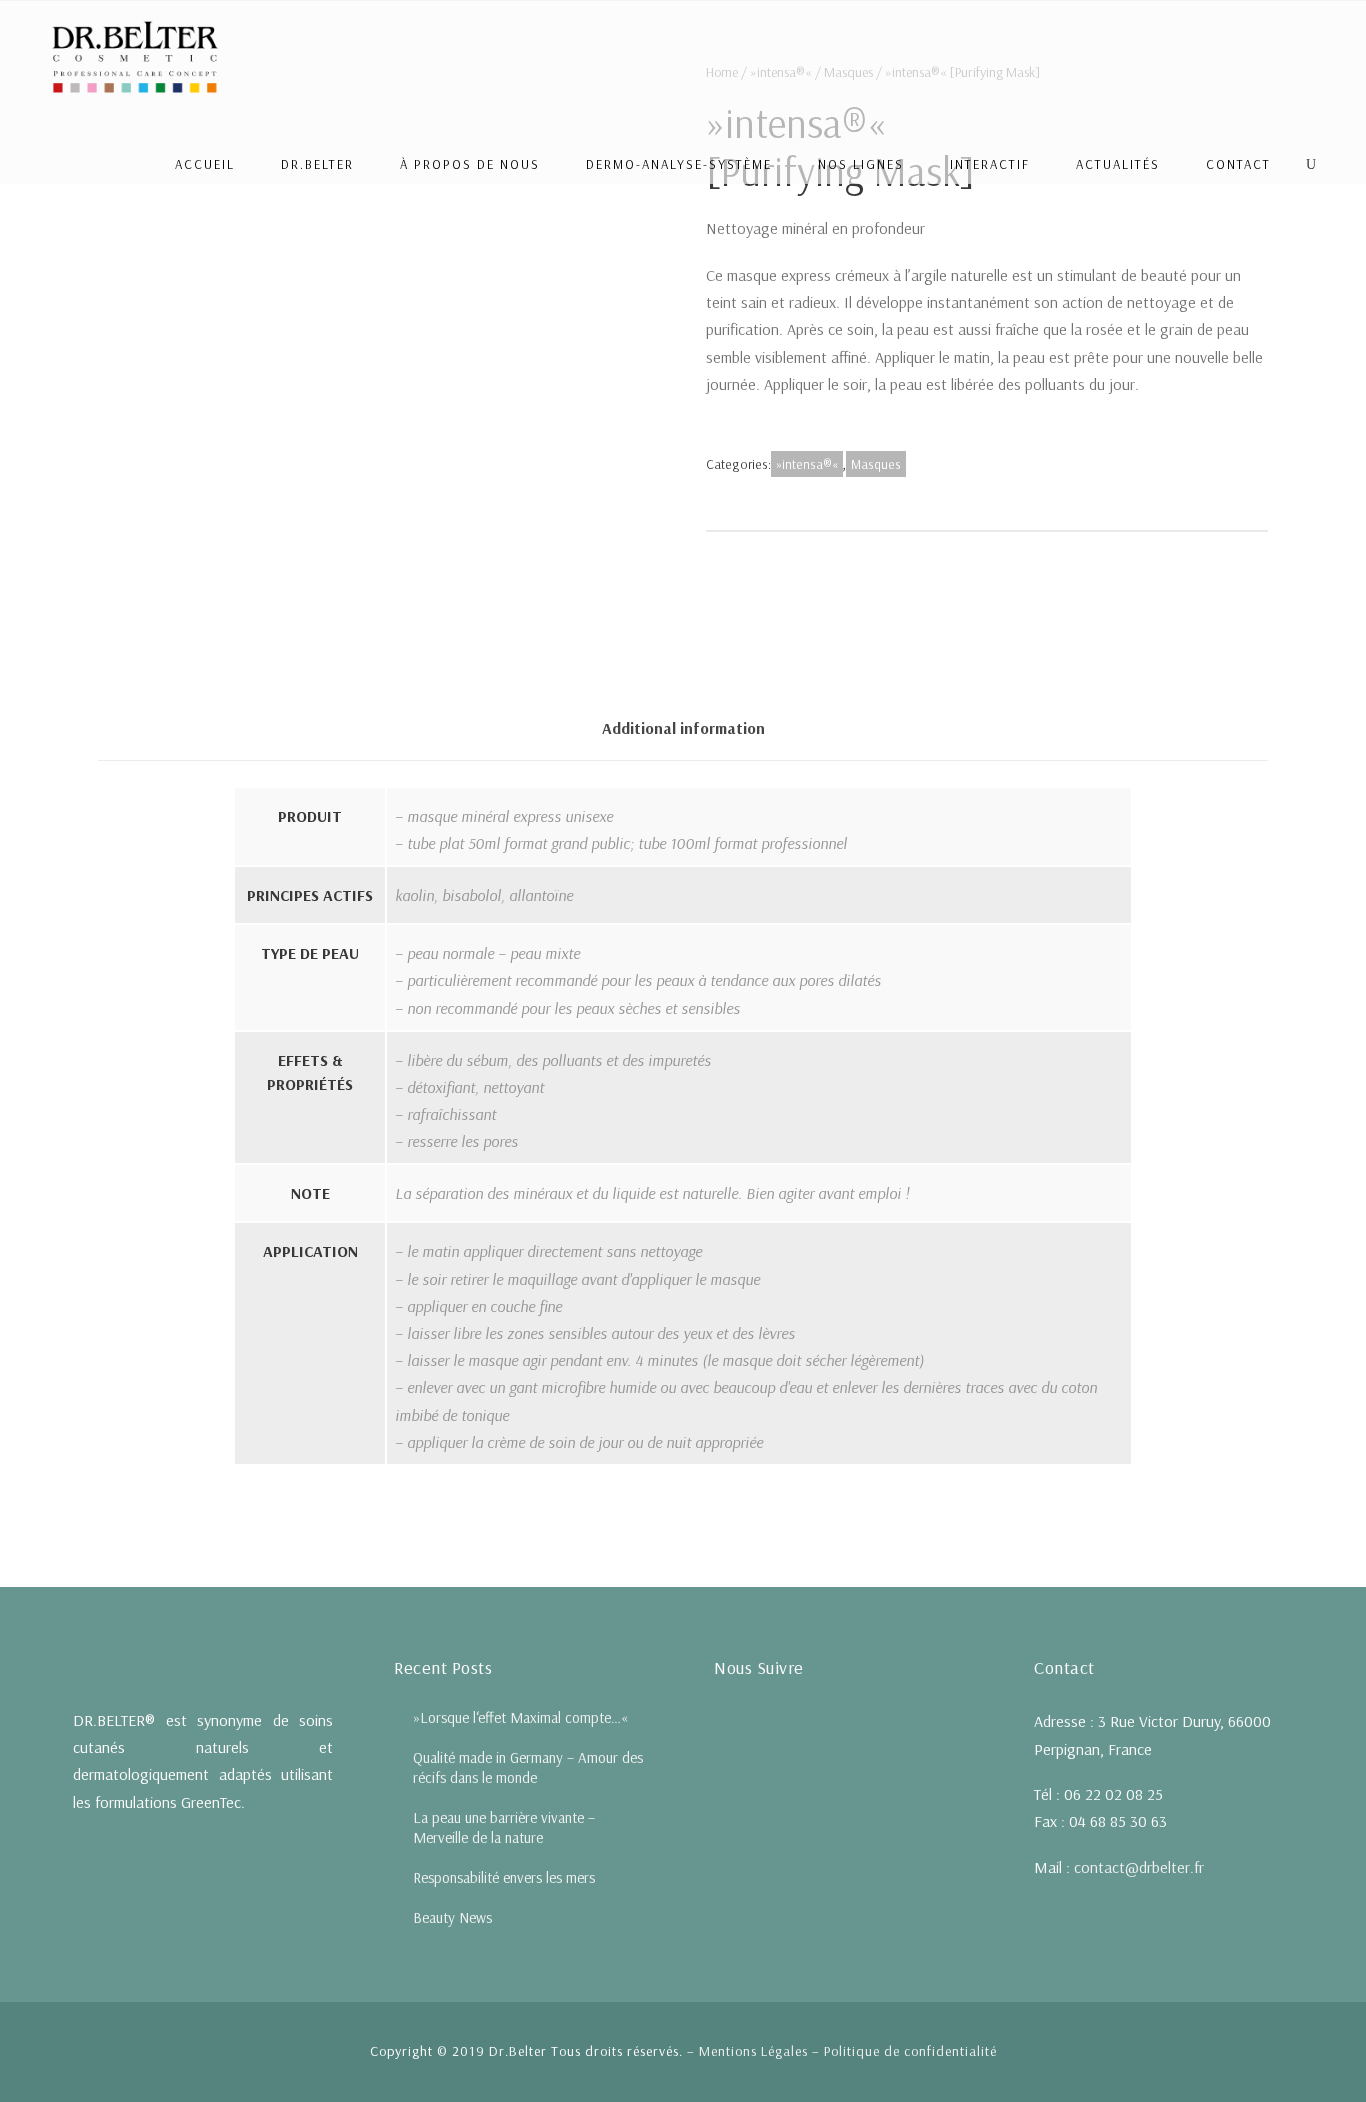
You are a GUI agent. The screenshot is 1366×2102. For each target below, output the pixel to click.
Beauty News (452, 1917)
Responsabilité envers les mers (504, 1877)
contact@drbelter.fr (1139, 1867)
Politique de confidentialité (910, 2051)
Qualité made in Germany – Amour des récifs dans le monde (528, 1767)
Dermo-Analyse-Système (679, 164)
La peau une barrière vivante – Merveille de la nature (504, 1827)
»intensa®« (807, 464)
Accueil (205, 164)
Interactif (990, 164)
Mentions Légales (753, 2051)
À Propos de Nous (470, 164)
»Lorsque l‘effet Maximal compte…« (520, 1717)
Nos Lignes (861, 164)
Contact (1238, 164)
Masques (876, 464)
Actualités (1118, 164)
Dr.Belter (317, 164)
